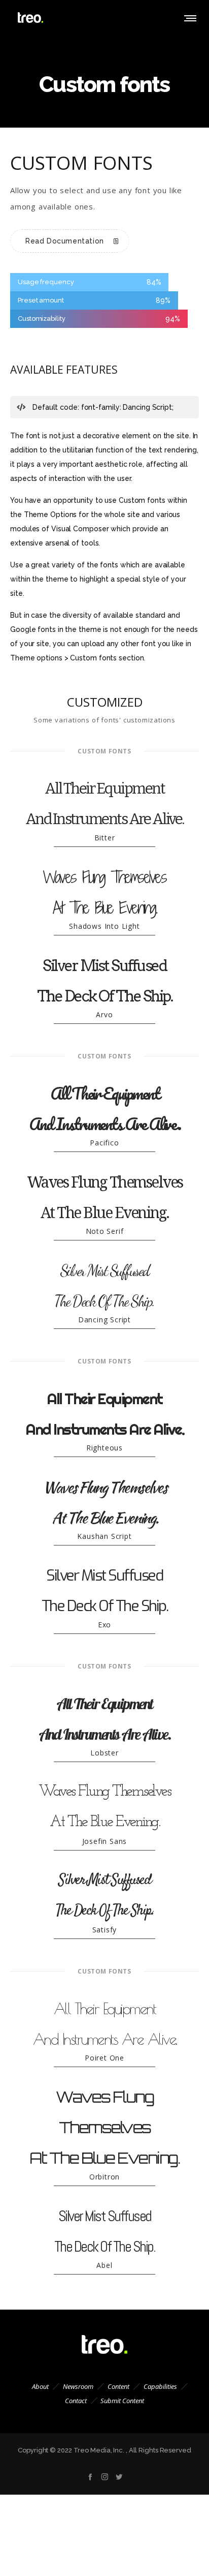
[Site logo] (30, 18)
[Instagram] (105, 2477)
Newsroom (78, 2386)
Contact (76, 2401)
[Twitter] (119, 2477)
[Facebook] (90, 2477)
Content (118, 2386)
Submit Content (122, 2401)
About (40, 2386)
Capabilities (160, 2386)
